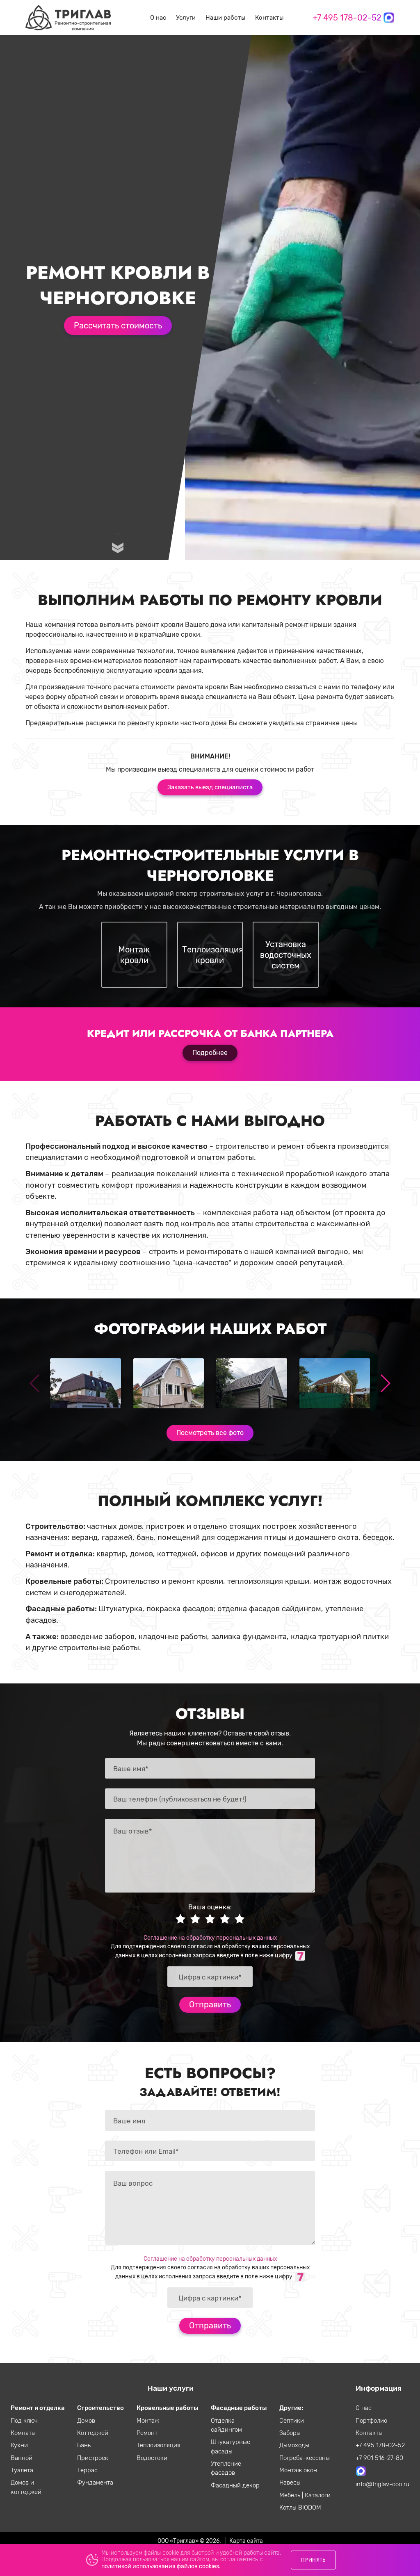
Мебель (291, 2495)
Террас (87, 2470)
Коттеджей (93, 2433)
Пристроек (93, 2458)
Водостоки (152, 2458)
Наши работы (225, 18)
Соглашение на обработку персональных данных (210, 1938)
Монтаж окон (298, 2470)
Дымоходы (294, 2445)
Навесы (290, 2483)
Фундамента (95, 2483)
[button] (385, 1383)
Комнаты (23, 2433)
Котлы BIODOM (300, 2508)
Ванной (22, 2458)
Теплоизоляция (159, 2445)
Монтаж (148, 2421)
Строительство (100, 2408)
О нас (158, 18)
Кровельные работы (167, 2408)
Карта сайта (246, 2541)
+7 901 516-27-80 (379, 2458)
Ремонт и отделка (38, 2408)
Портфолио (371, 2421)
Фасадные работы (239, 2408)
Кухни (19, 2445)
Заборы (290, 2433)
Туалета (22, 2470)
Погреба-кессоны (305, 2458)
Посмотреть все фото (210, 1433)
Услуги (186, 18)
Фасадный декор (235, 2485)
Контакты (269, 18)
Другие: (291, 2408)
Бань (84, 2445)
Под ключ (24, 2421)
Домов (86, 2421)
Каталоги (318, 2495)
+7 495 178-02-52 (347, 18)
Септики (292, 2421)
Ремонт (147, 2433)
